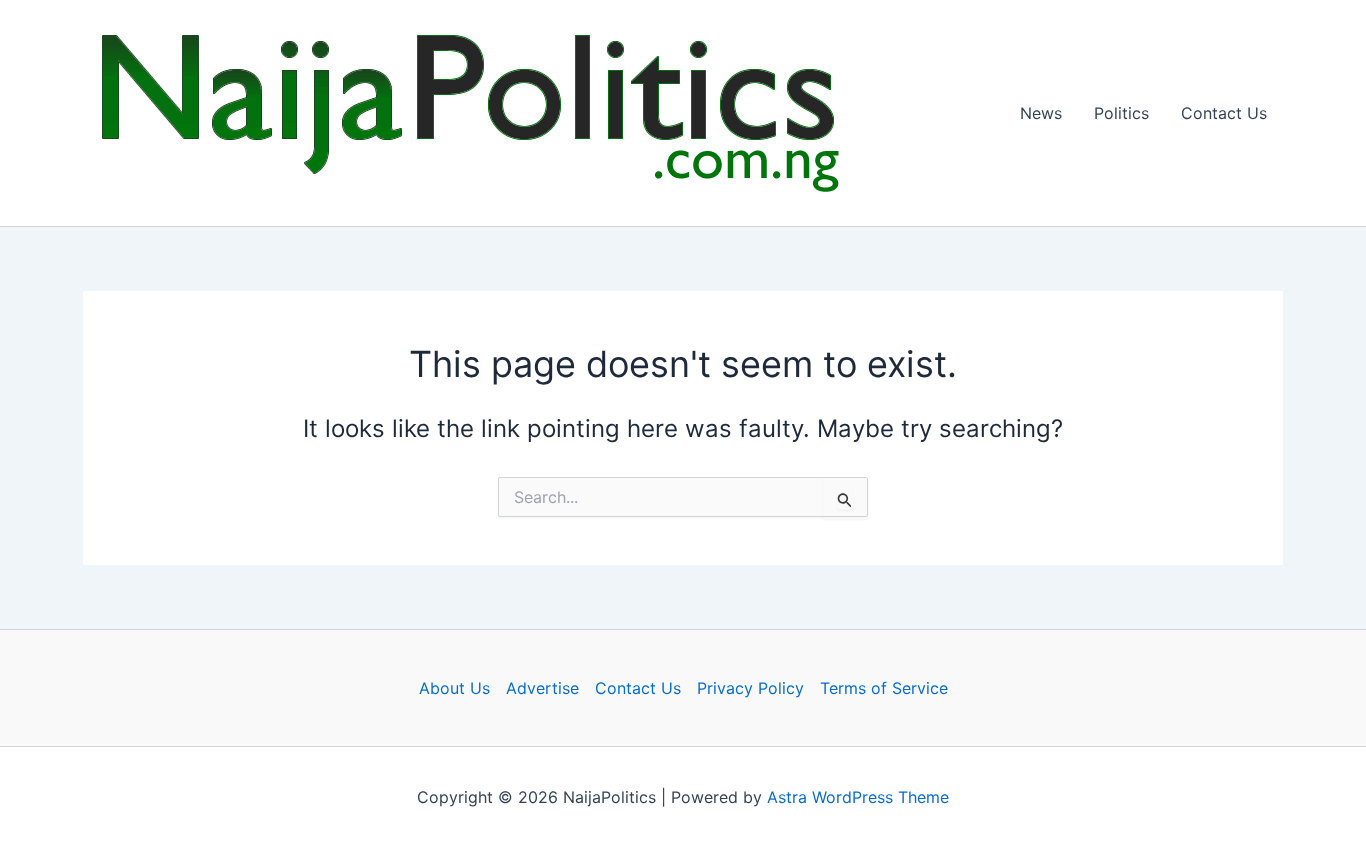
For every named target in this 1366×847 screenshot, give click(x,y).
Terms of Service (884, 688)
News (1041, 113)
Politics (1121, 113)
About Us (454, 688)
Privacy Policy (750, 688)
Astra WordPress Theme (858, 797)
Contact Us (1224, 113)
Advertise (542, 688)
